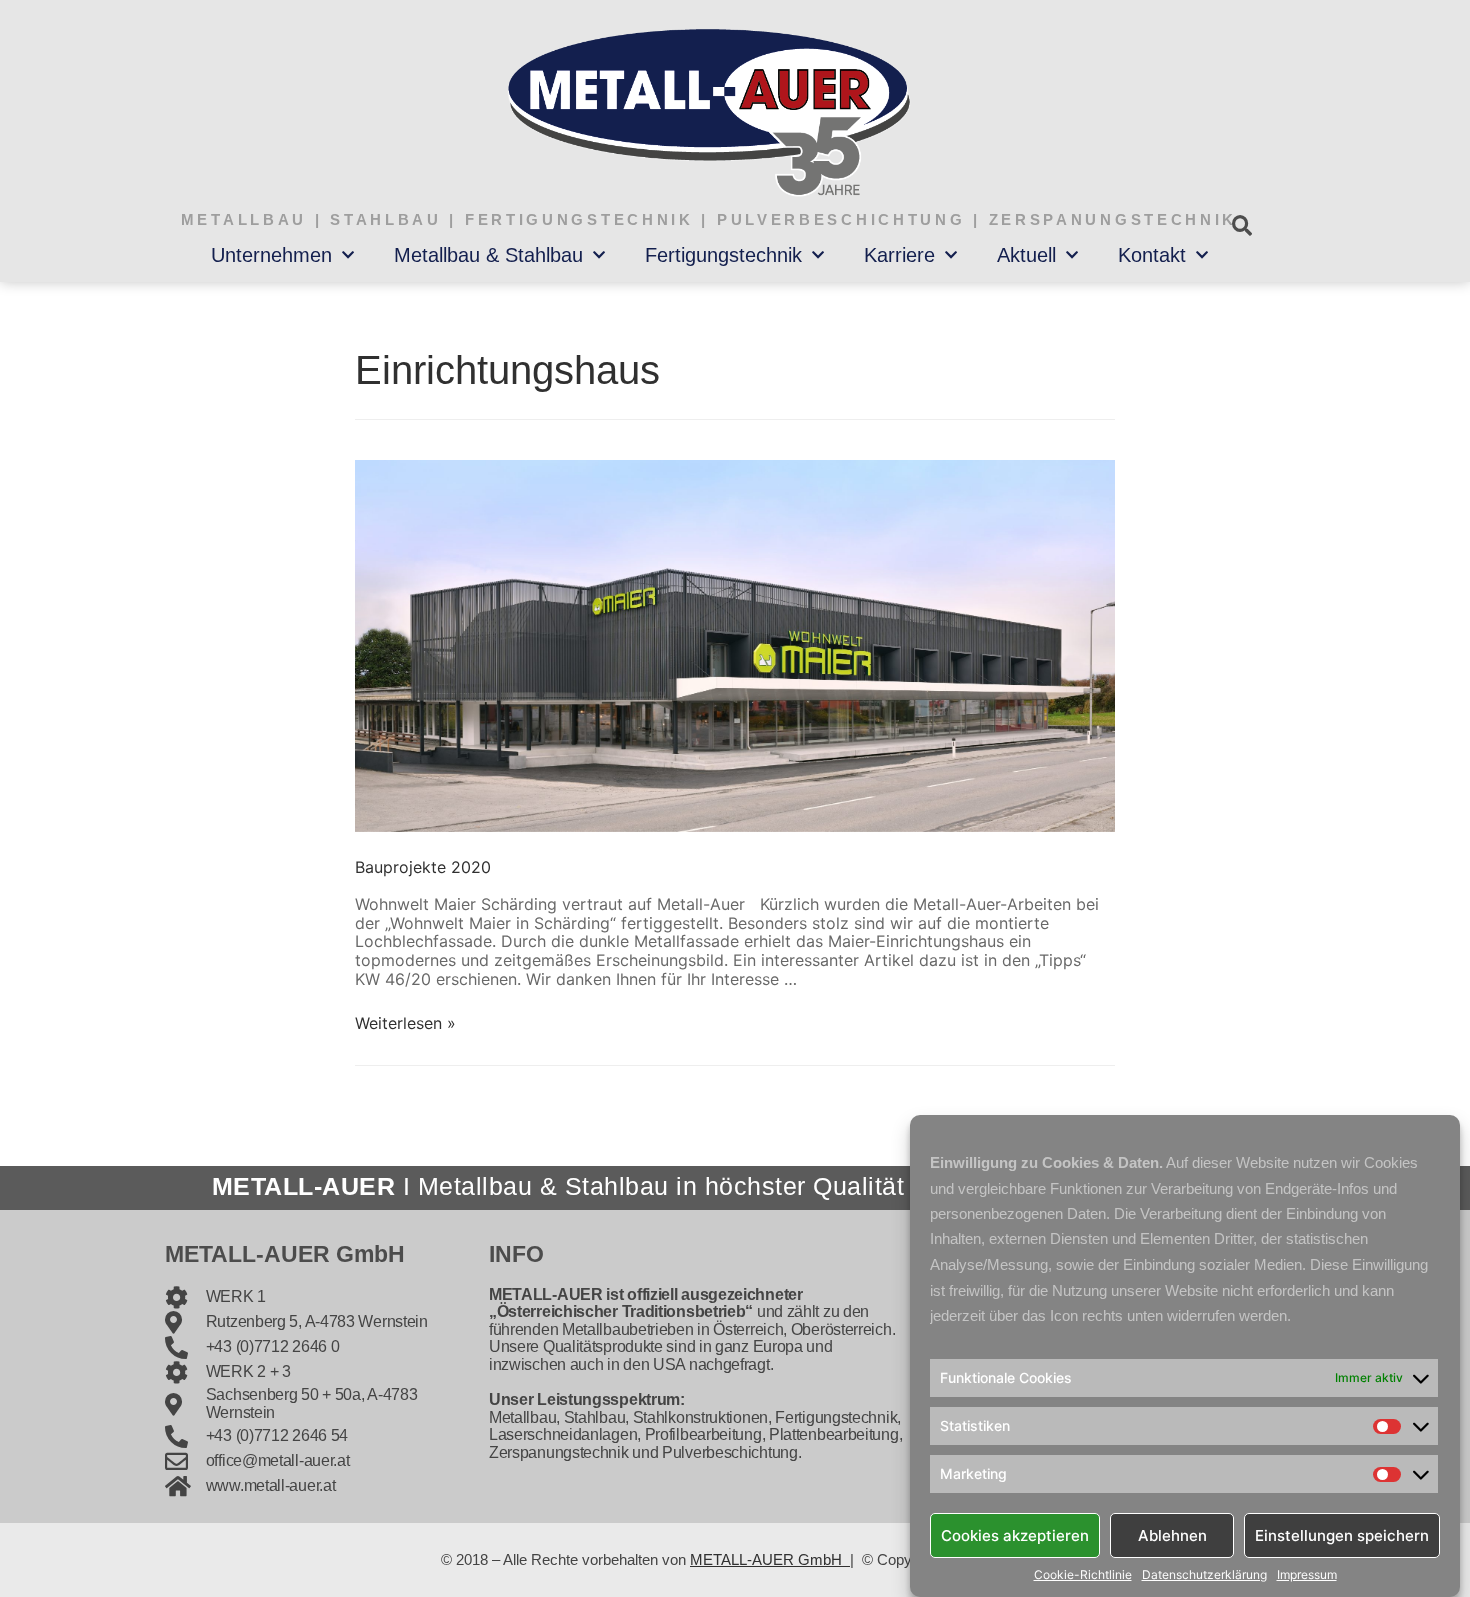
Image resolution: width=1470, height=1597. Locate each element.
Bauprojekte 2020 (423, 867)
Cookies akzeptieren (1015, 1534)
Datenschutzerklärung (1204, 1575)
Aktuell (1026, 255)
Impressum (1307, 1575)
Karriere (899, 255)
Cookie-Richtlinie (1083, 1575)
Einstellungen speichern (1342, 1534)
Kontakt (1152, 255)
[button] (1241, 225)
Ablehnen (1172, 1534)
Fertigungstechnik (723, 255)
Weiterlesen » (405, 1023)
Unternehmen (271, 255)
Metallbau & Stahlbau (488, 255)
